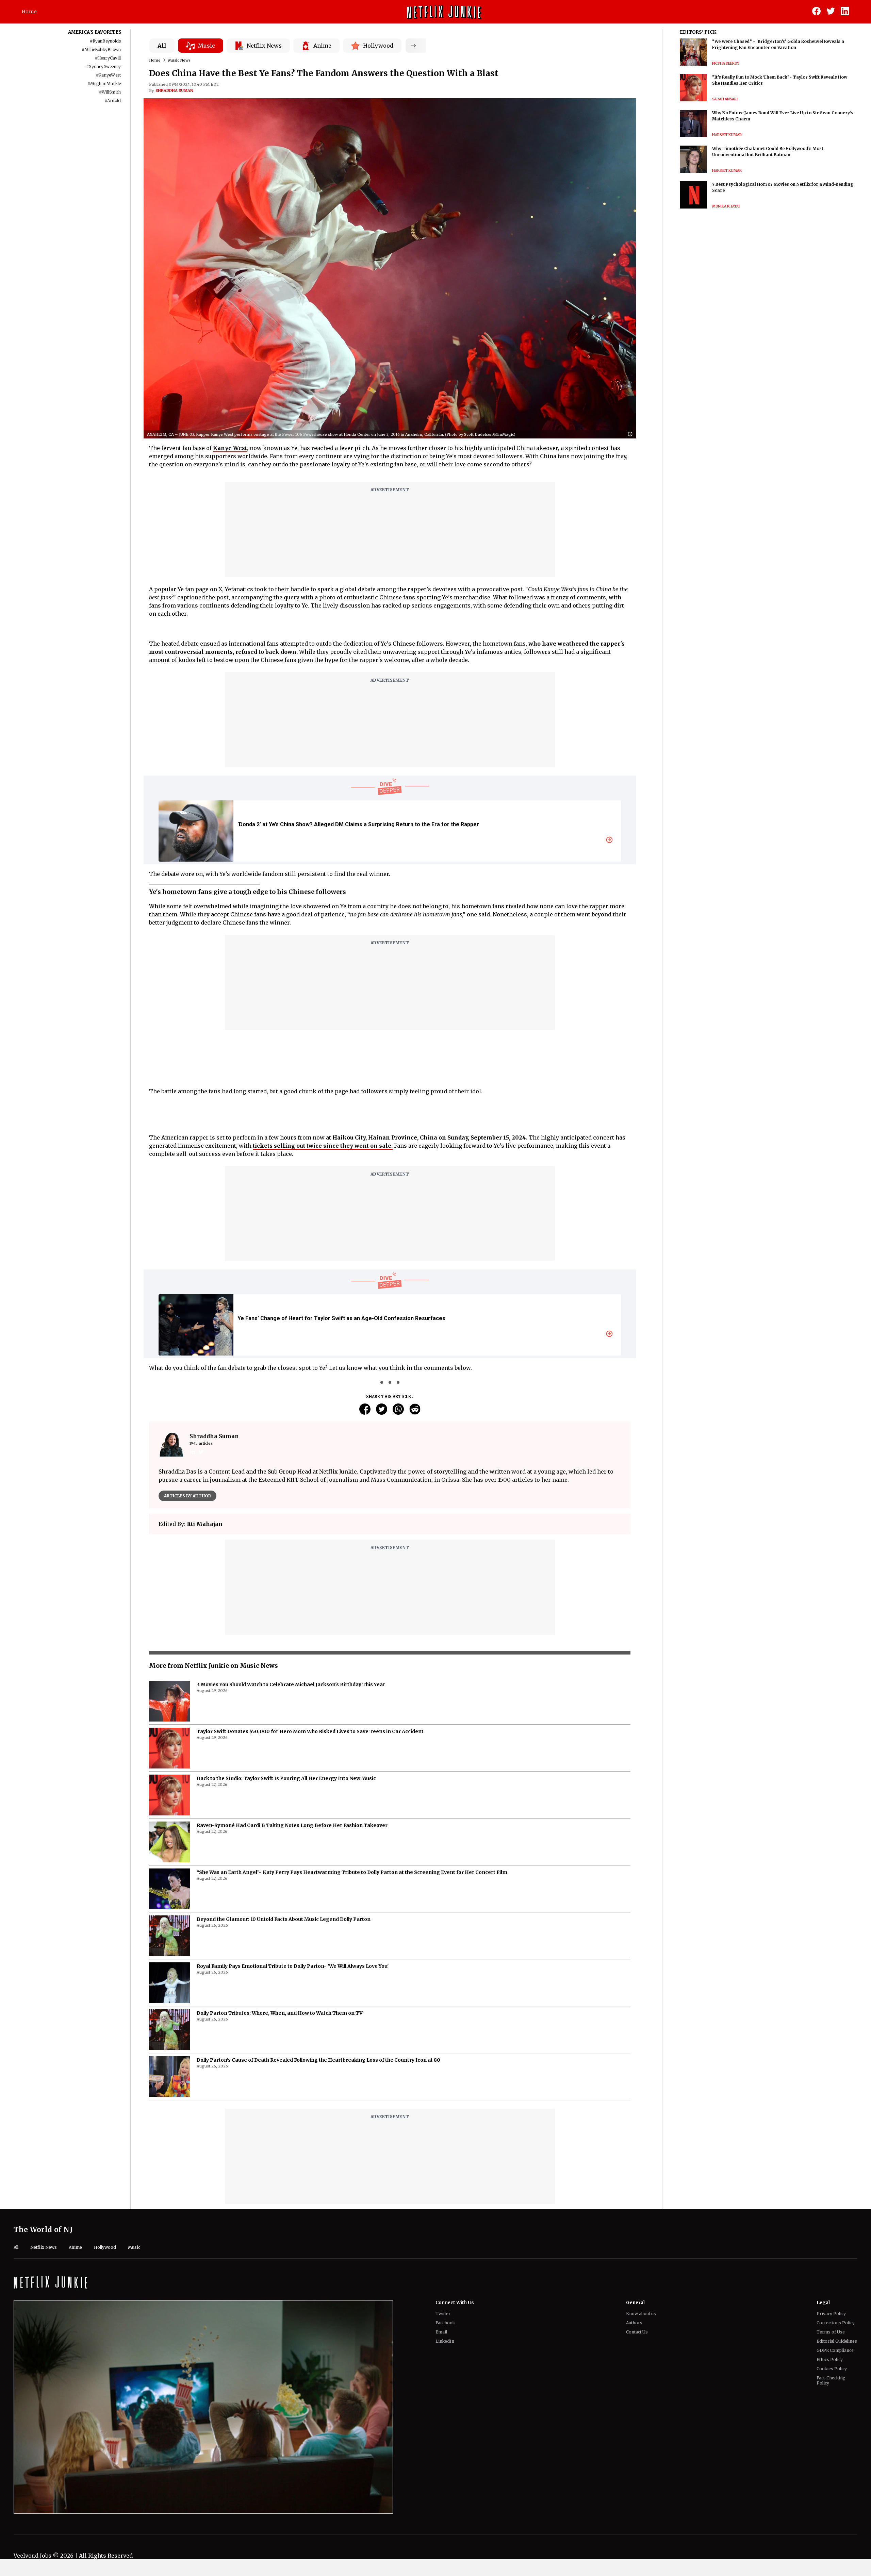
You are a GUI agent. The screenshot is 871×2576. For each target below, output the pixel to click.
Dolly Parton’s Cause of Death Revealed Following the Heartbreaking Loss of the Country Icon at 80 (318, 2060)
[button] (632, 435)
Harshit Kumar (727, 135)
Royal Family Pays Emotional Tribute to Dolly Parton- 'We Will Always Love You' (293, 1966)
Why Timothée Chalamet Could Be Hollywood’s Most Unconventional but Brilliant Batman (768, 152)
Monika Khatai (726, 206)
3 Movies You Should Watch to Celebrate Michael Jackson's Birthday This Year (291, 1684)
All (162, 46)
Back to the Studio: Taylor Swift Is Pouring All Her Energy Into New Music (286, 1778)
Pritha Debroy (726, 63)
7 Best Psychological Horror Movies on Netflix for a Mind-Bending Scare (783, 187)
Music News (179, 60)
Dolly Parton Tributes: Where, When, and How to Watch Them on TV (280, 2013)
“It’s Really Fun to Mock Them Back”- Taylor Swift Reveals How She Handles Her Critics (780, 80)
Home (29, 12)
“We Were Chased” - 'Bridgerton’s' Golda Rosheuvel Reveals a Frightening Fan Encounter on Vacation (778, 44)
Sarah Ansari (725, 99)
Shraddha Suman (174, 90)
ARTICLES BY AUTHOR (187, 1496)
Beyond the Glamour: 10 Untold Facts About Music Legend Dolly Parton (284, 1919)
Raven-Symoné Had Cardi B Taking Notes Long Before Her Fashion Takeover (292, 1825)
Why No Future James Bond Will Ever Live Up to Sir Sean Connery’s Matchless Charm (783, 116)
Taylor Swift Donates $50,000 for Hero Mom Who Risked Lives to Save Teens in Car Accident (310, 1731)
